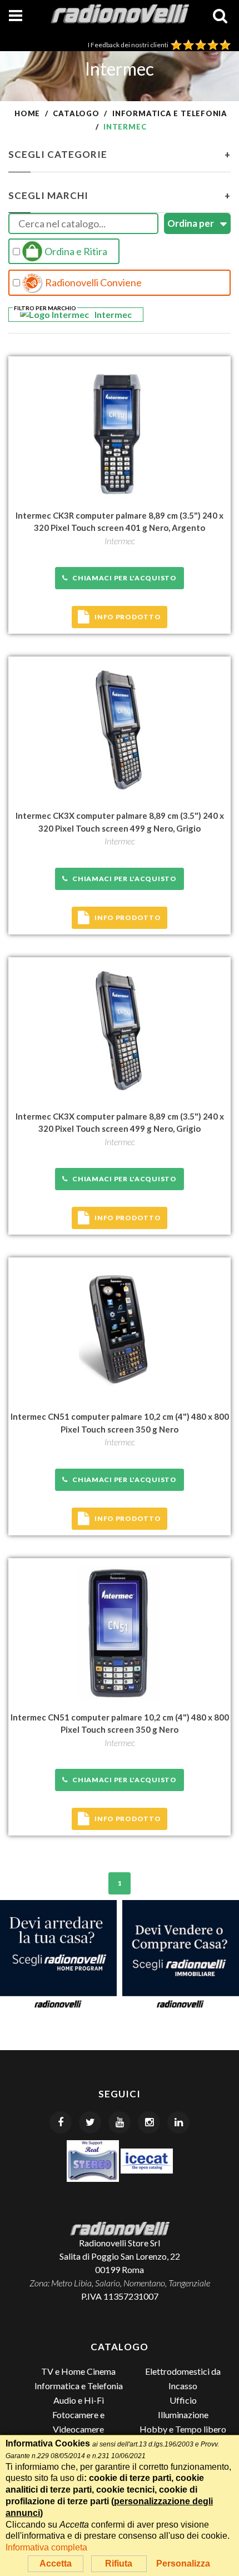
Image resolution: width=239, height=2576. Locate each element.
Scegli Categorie (120, 154)
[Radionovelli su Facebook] (61, 2122)
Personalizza (183, 2563)
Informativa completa (46, 2547)
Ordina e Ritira (75, 251)
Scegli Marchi (120, 195)
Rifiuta (119, 2563)
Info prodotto (128, 617)
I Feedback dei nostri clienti (129, 45)
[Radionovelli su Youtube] (120, 2122)
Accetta (56, 2563)
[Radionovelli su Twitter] (90, 2122)
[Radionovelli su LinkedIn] (178, 2122)
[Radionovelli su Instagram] (149, 2122)
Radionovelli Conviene (93, 282)
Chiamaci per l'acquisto (122, 578)
